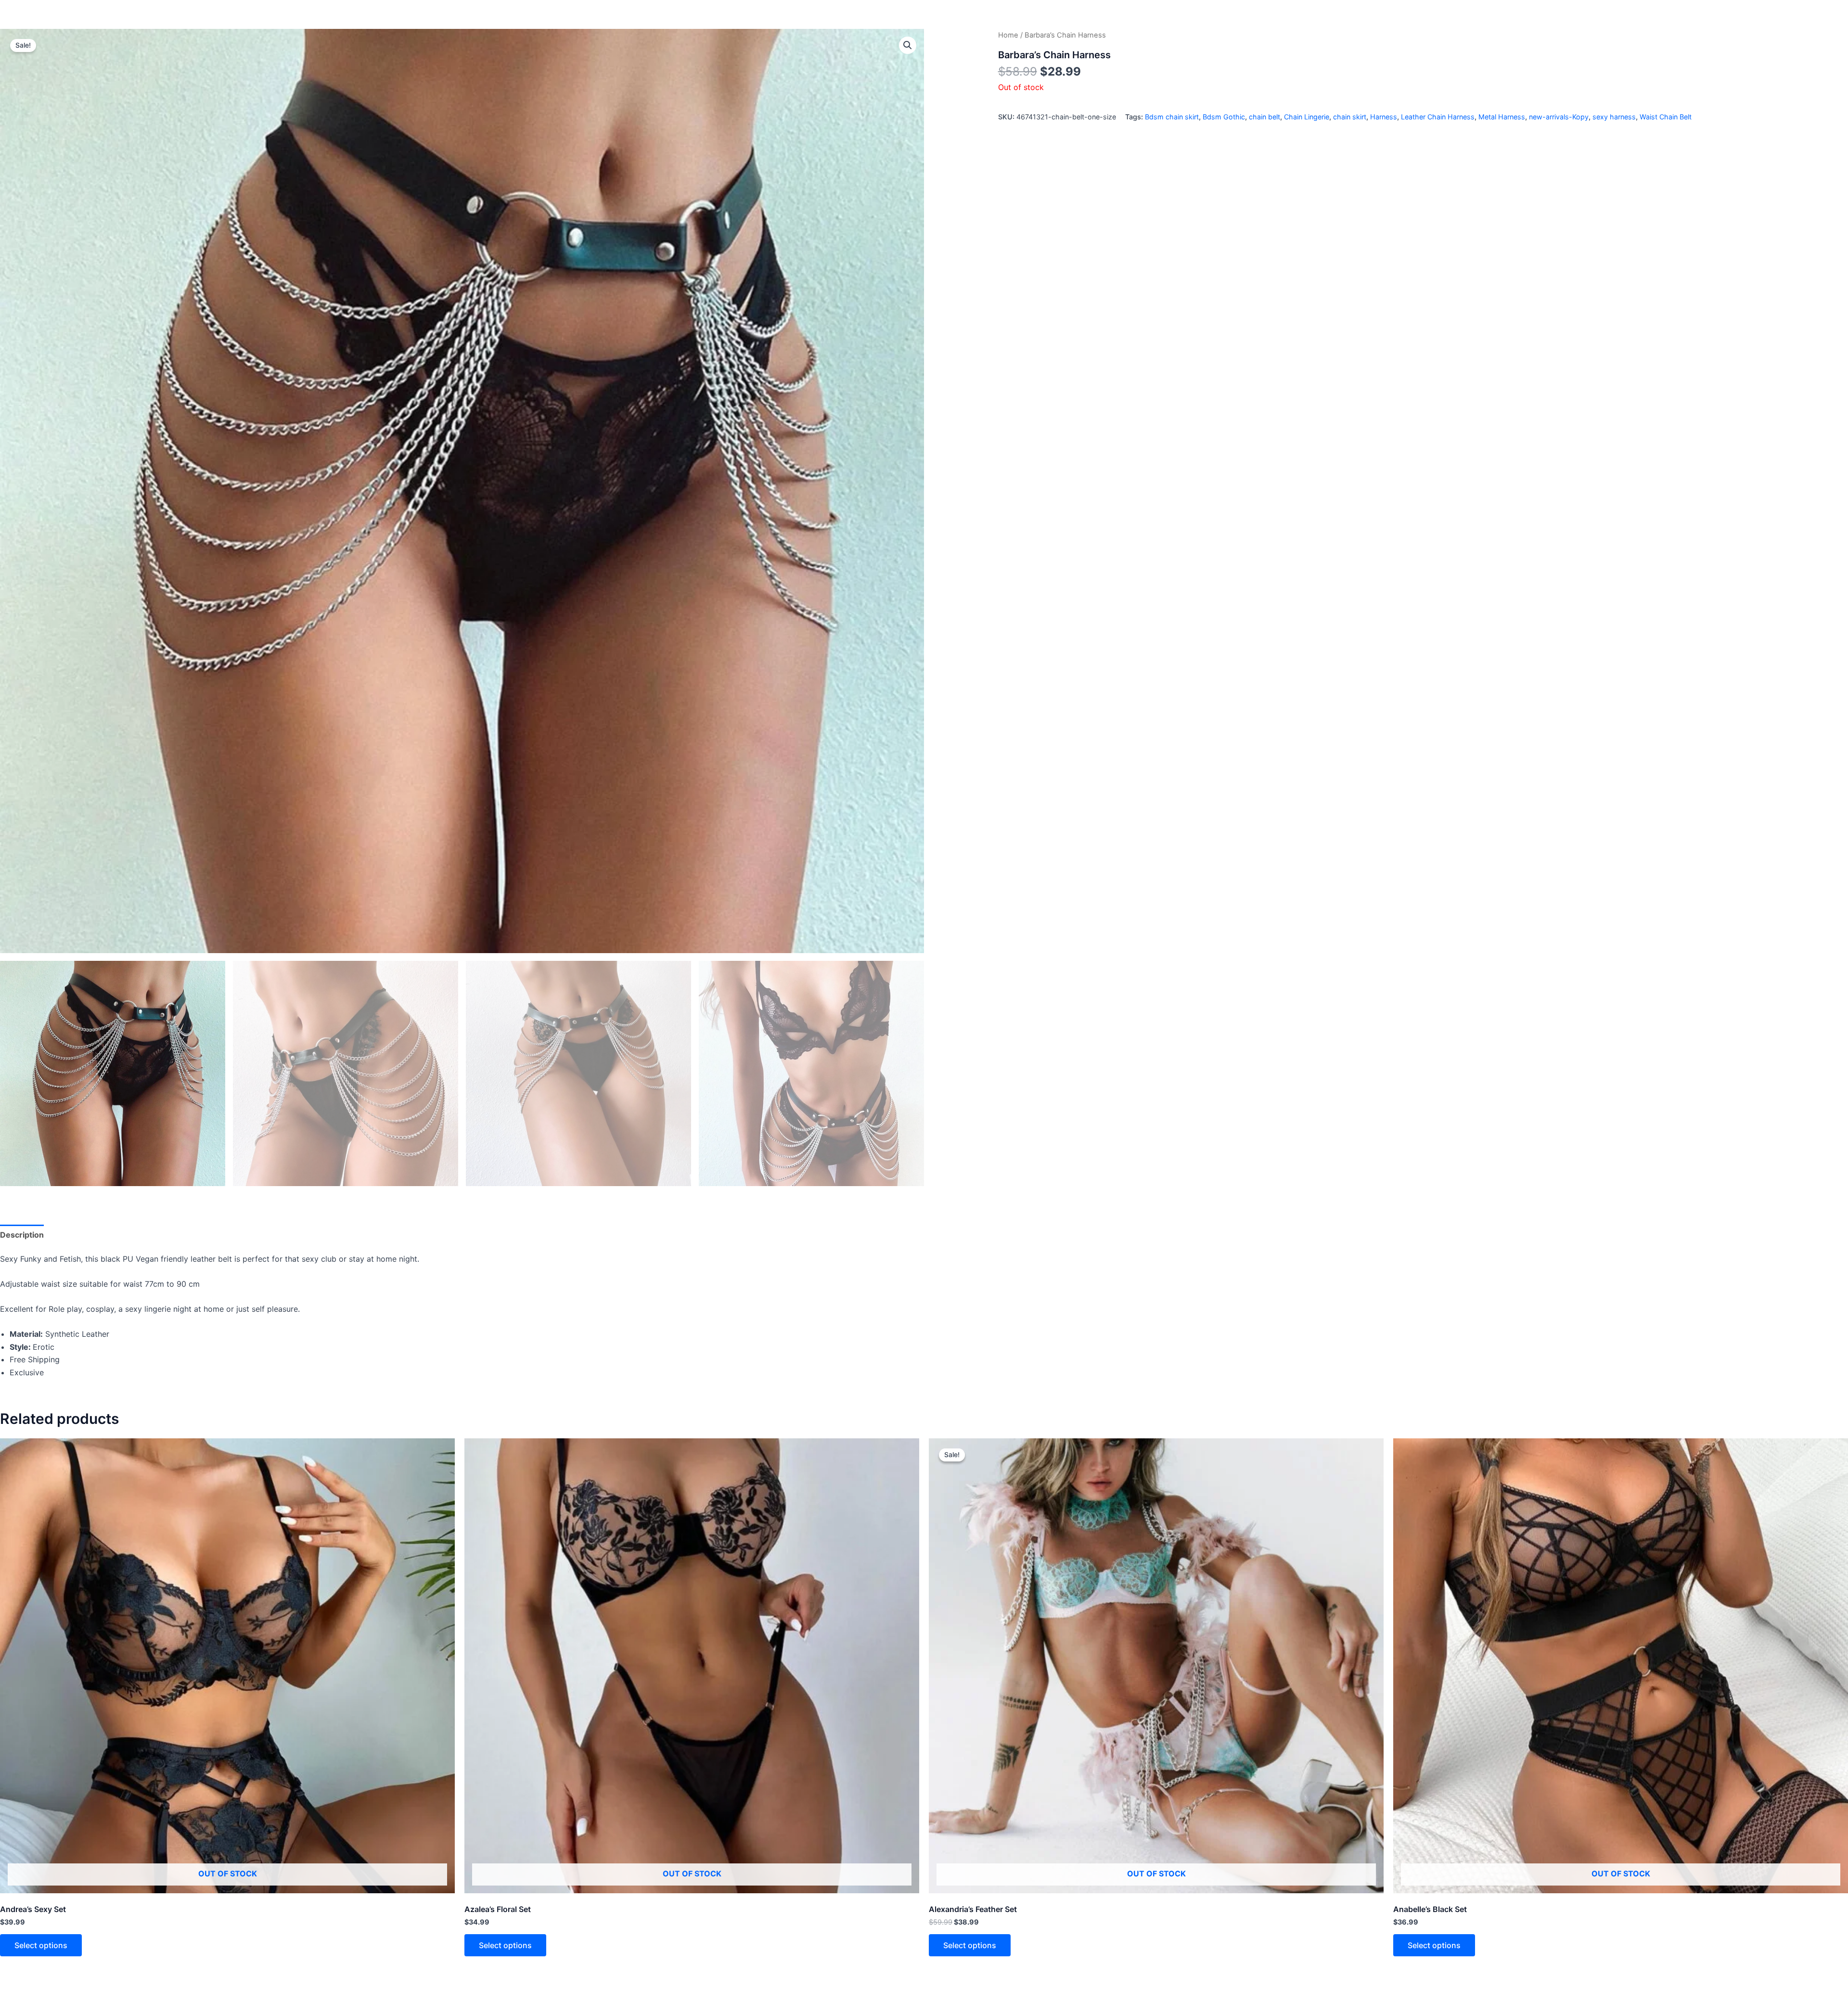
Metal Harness (1502, 117)
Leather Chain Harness (1438, 117)
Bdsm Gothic (1224, 117)
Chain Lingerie (1307, 117)
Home (1008, 35)
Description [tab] (22, 1235)
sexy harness (1614, 117)
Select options (41, 1945)
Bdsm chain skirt (1172, 117)
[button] (908, 45)
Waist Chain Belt (1666, 117)
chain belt (1264, 117)
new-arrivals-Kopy (1559, 117)
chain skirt (1350, 117)
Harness (1384, 117)
